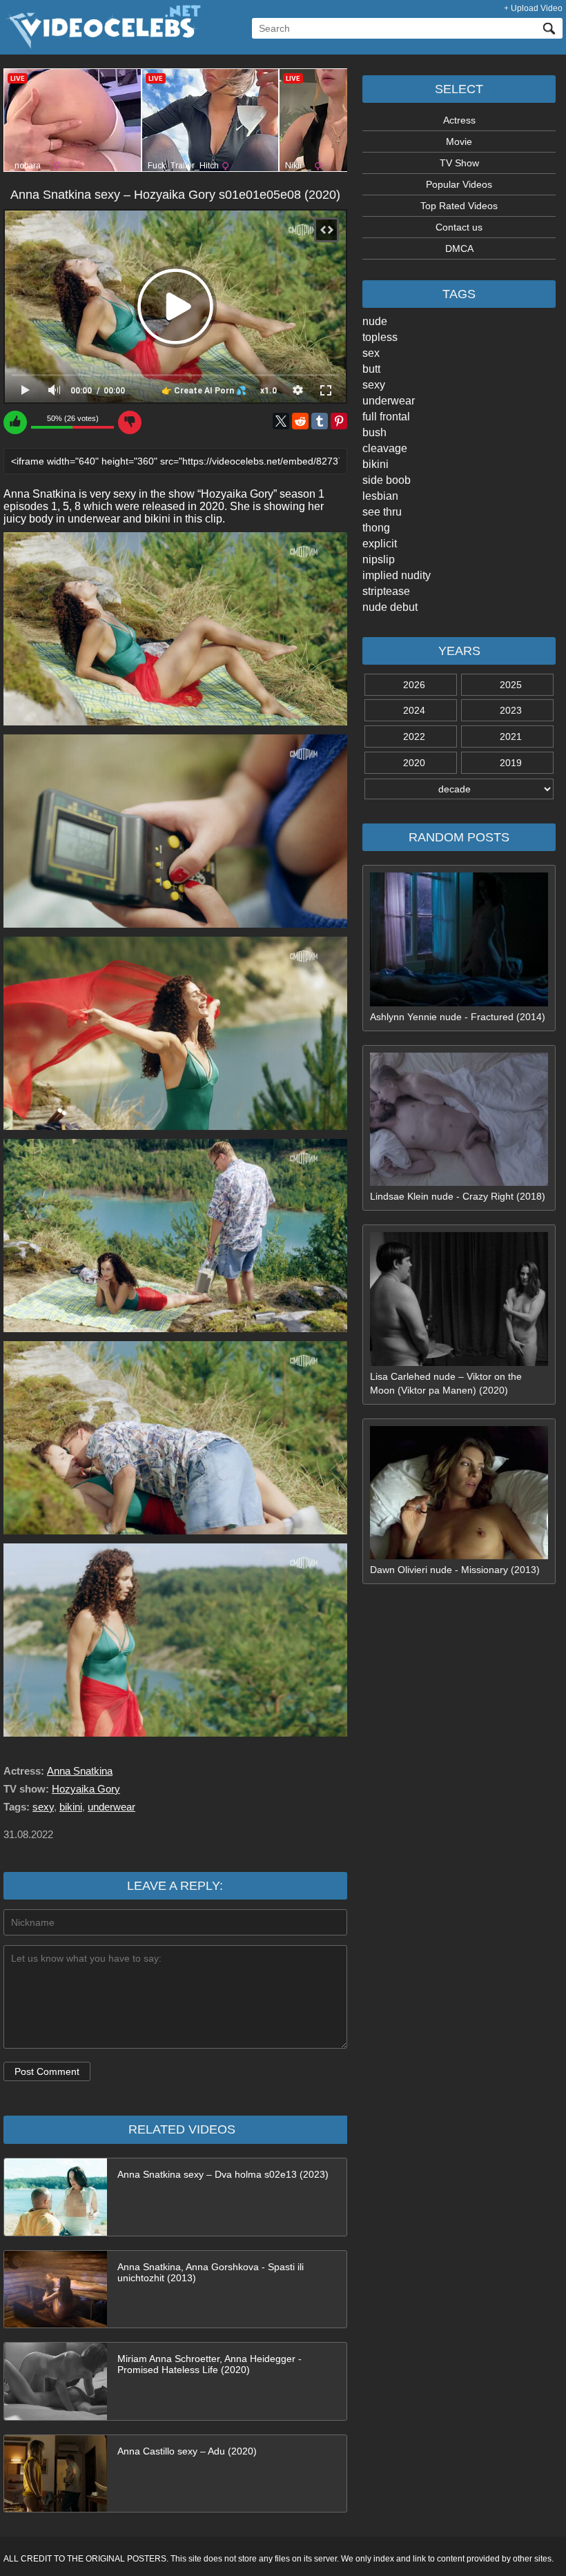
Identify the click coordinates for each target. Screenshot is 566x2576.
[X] (281, 421)
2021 (511, 736)
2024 (414, 710)
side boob (387, 480)
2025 (511, 685)
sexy (374, 385)
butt (371, 369)
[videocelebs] (102, 46)
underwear (389, 401)
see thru (382, 512)
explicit (380, 544)
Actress (459, 120)
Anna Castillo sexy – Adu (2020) (187, 2451)
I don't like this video (130, 422)
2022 (414, 736)
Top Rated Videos (459, 206)
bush (374, 432)
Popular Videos (459, 184)
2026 (414, 685)
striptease (386, 591)
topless (380, 337)
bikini (375, 464)
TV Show (459, 163)
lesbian (380, 496)
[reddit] (300, 421)
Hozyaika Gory (86, 1789)
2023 (511, 710)
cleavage (385, 448)
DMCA (459, 248)
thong (376, 528)
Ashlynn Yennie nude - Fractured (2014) (458, 1017)
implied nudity (397, 575)
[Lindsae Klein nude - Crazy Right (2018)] (459, 1182)
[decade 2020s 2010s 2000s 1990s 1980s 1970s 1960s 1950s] (459, 789)
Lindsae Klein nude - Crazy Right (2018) (458, 1196)
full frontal (386, 417)
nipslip (379, 559)
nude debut (390, 607)
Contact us (459, 227)
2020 (414, 763)
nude (375, 321)
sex (371, 353)
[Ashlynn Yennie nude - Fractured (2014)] (459, 1003)
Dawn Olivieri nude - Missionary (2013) (455, 1570)
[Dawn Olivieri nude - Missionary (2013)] (459, 1556)
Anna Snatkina (80, 1771)
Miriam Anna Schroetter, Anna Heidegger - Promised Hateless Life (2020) (209, 2364)
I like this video (15, 422)
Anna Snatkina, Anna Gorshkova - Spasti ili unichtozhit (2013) (211, 2272)
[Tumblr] (320, 421)
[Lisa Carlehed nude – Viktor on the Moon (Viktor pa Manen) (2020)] (459, 1363)
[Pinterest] (339, 421)
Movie (459, 142)
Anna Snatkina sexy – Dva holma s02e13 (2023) (223, 2174)
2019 (511, 763)
